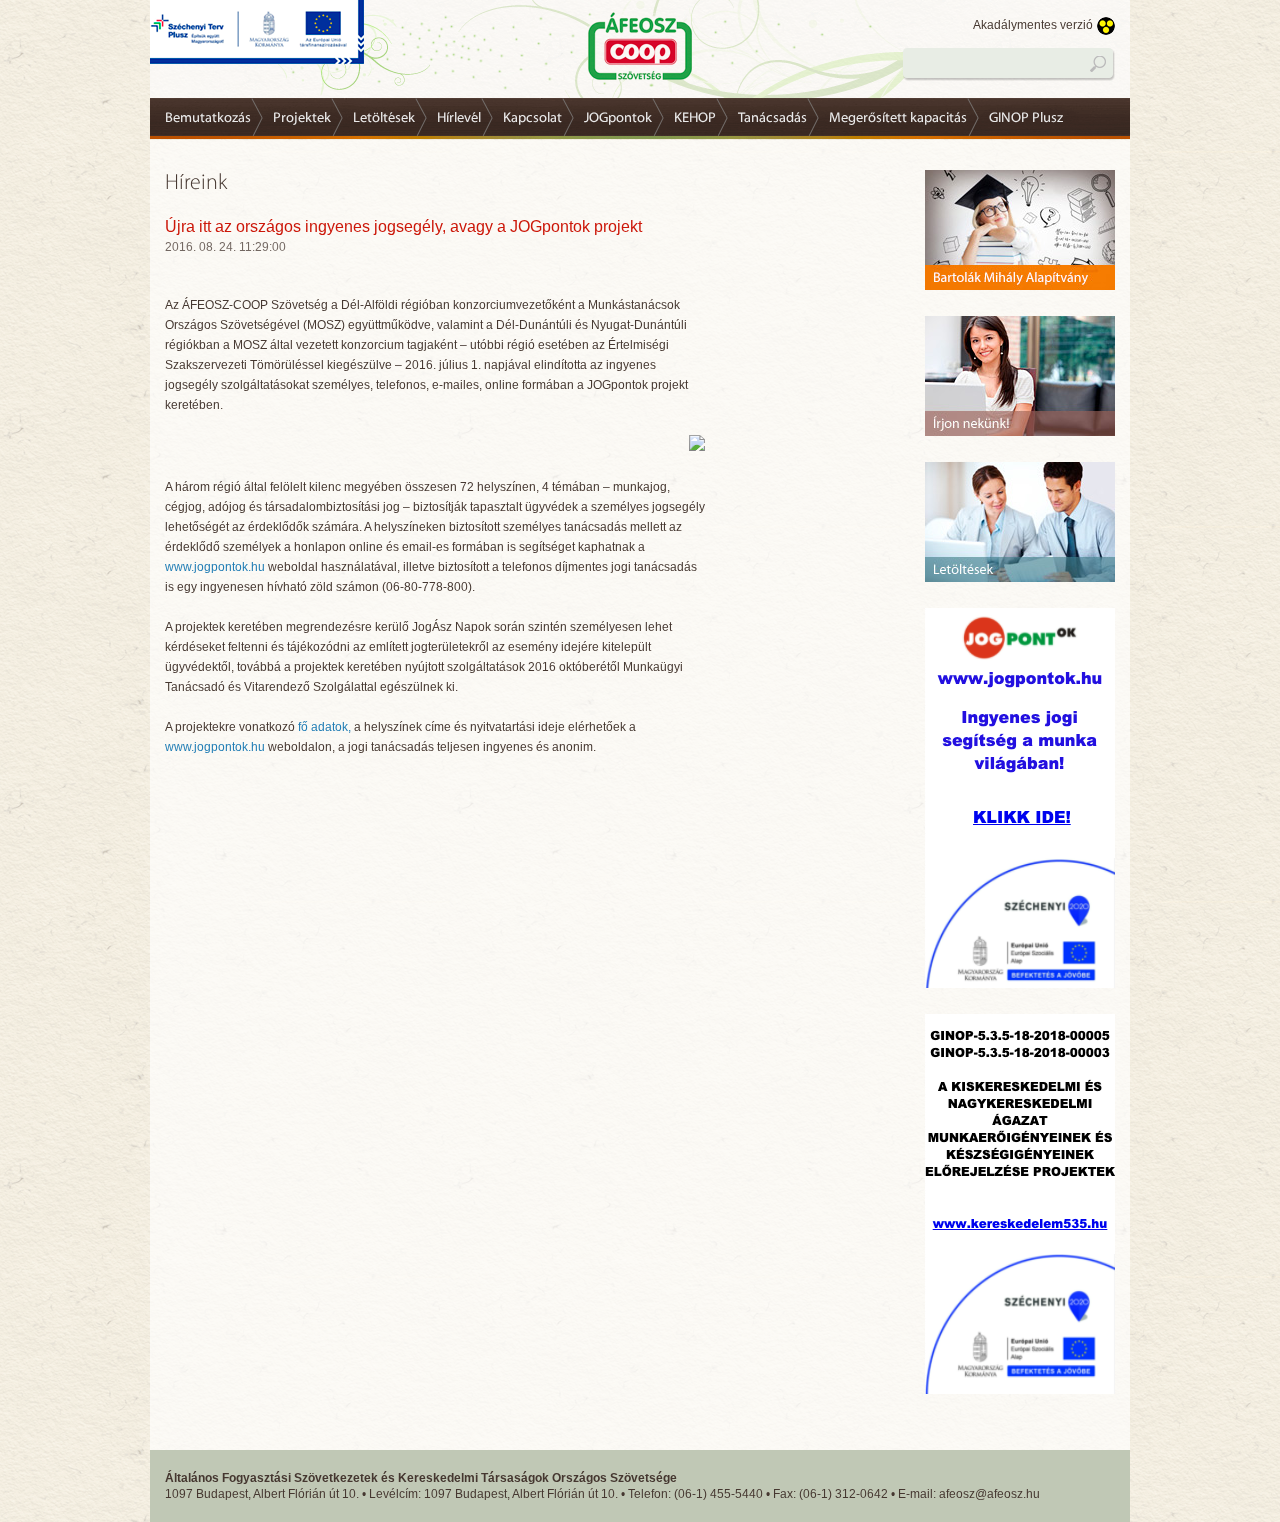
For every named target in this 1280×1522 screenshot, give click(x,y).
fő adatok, (324, 727)
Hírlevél (459, 118)
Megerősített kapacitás (898, 118)
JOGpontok (618, 118)
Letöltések (384, 118)
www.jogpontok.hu (215, 567)
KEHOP (695, 118)
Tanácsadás (772, 118)
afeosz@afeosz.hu (989, 1494)
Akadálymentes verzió (1033, 25)
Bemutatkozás (208, 118)
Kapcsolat (532, 118)
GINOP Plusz (1026, 118)
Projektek (302, 118)
